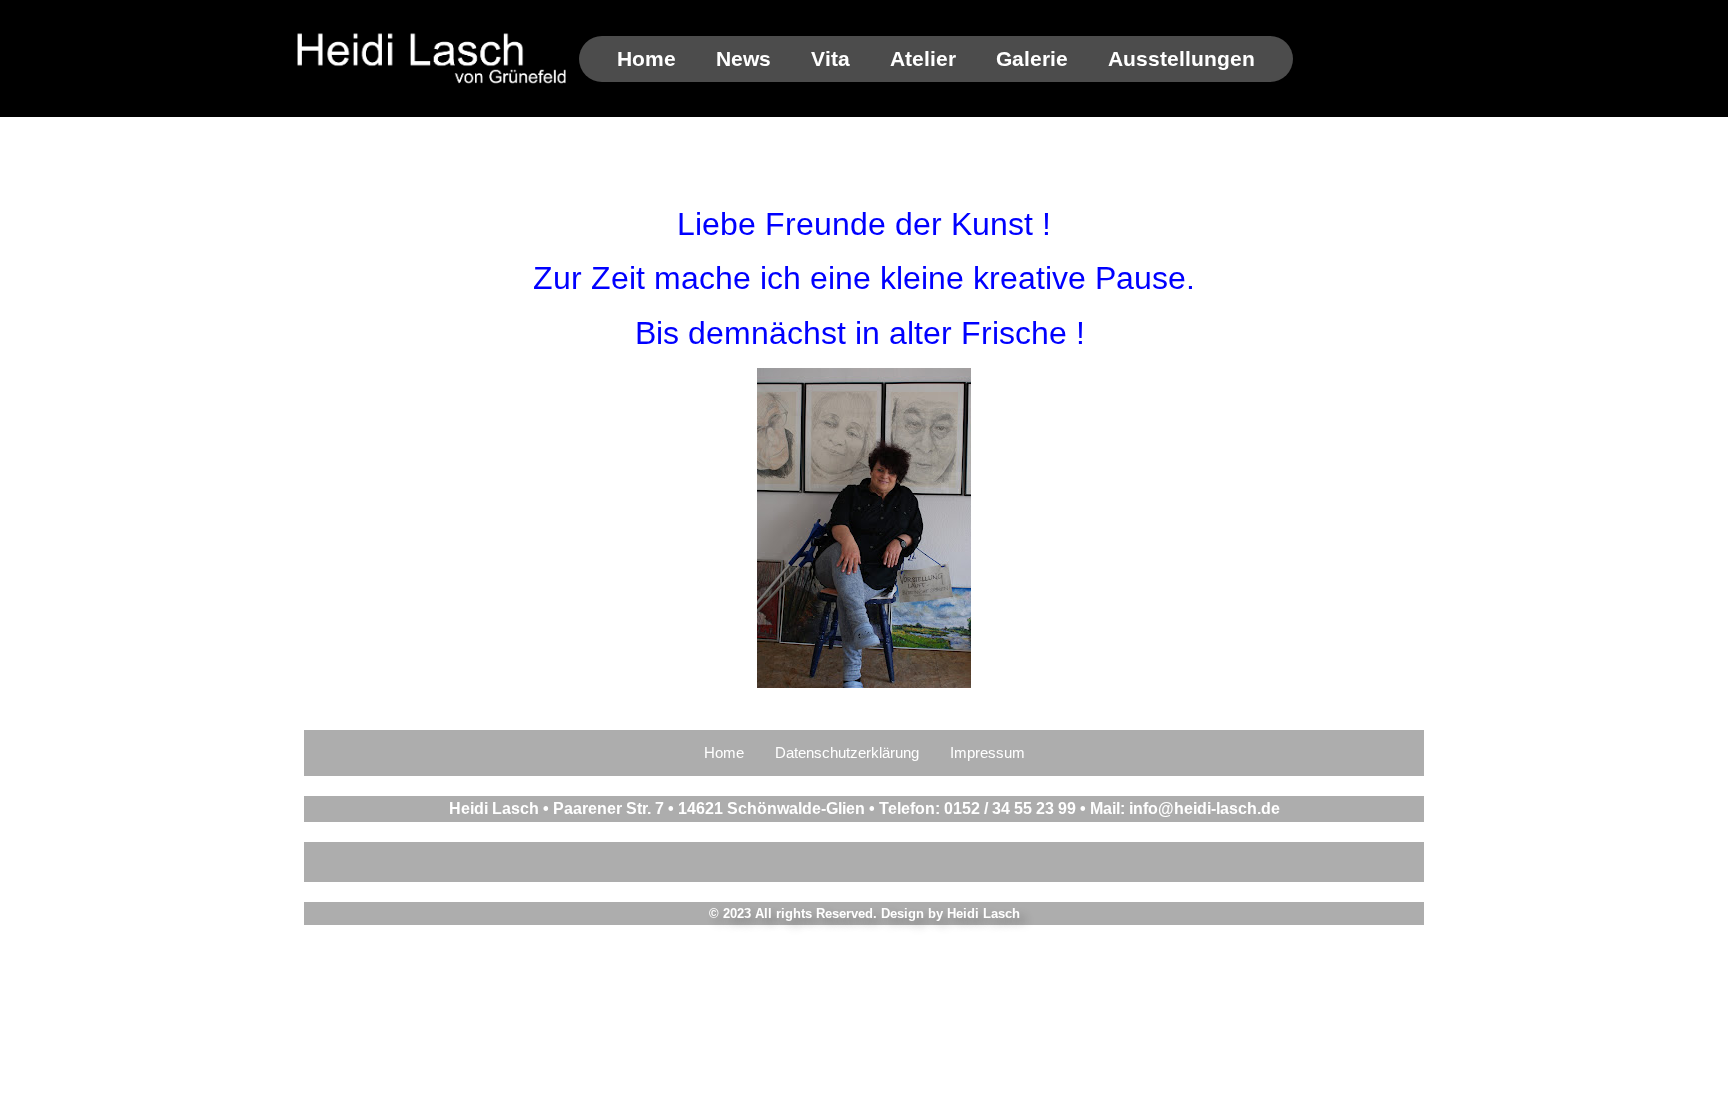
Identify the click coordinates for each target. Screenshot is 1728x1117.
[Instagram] (864, 862)
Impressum (987, 752)
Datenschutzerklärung (847, 752)
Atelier (923, 58)
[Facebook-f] (796, 862)
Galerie (1032, 58)
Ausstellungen (1181, 58)
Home (646, 58)
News (743, 58)
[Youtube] (932, 862)
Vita (830, 58)
